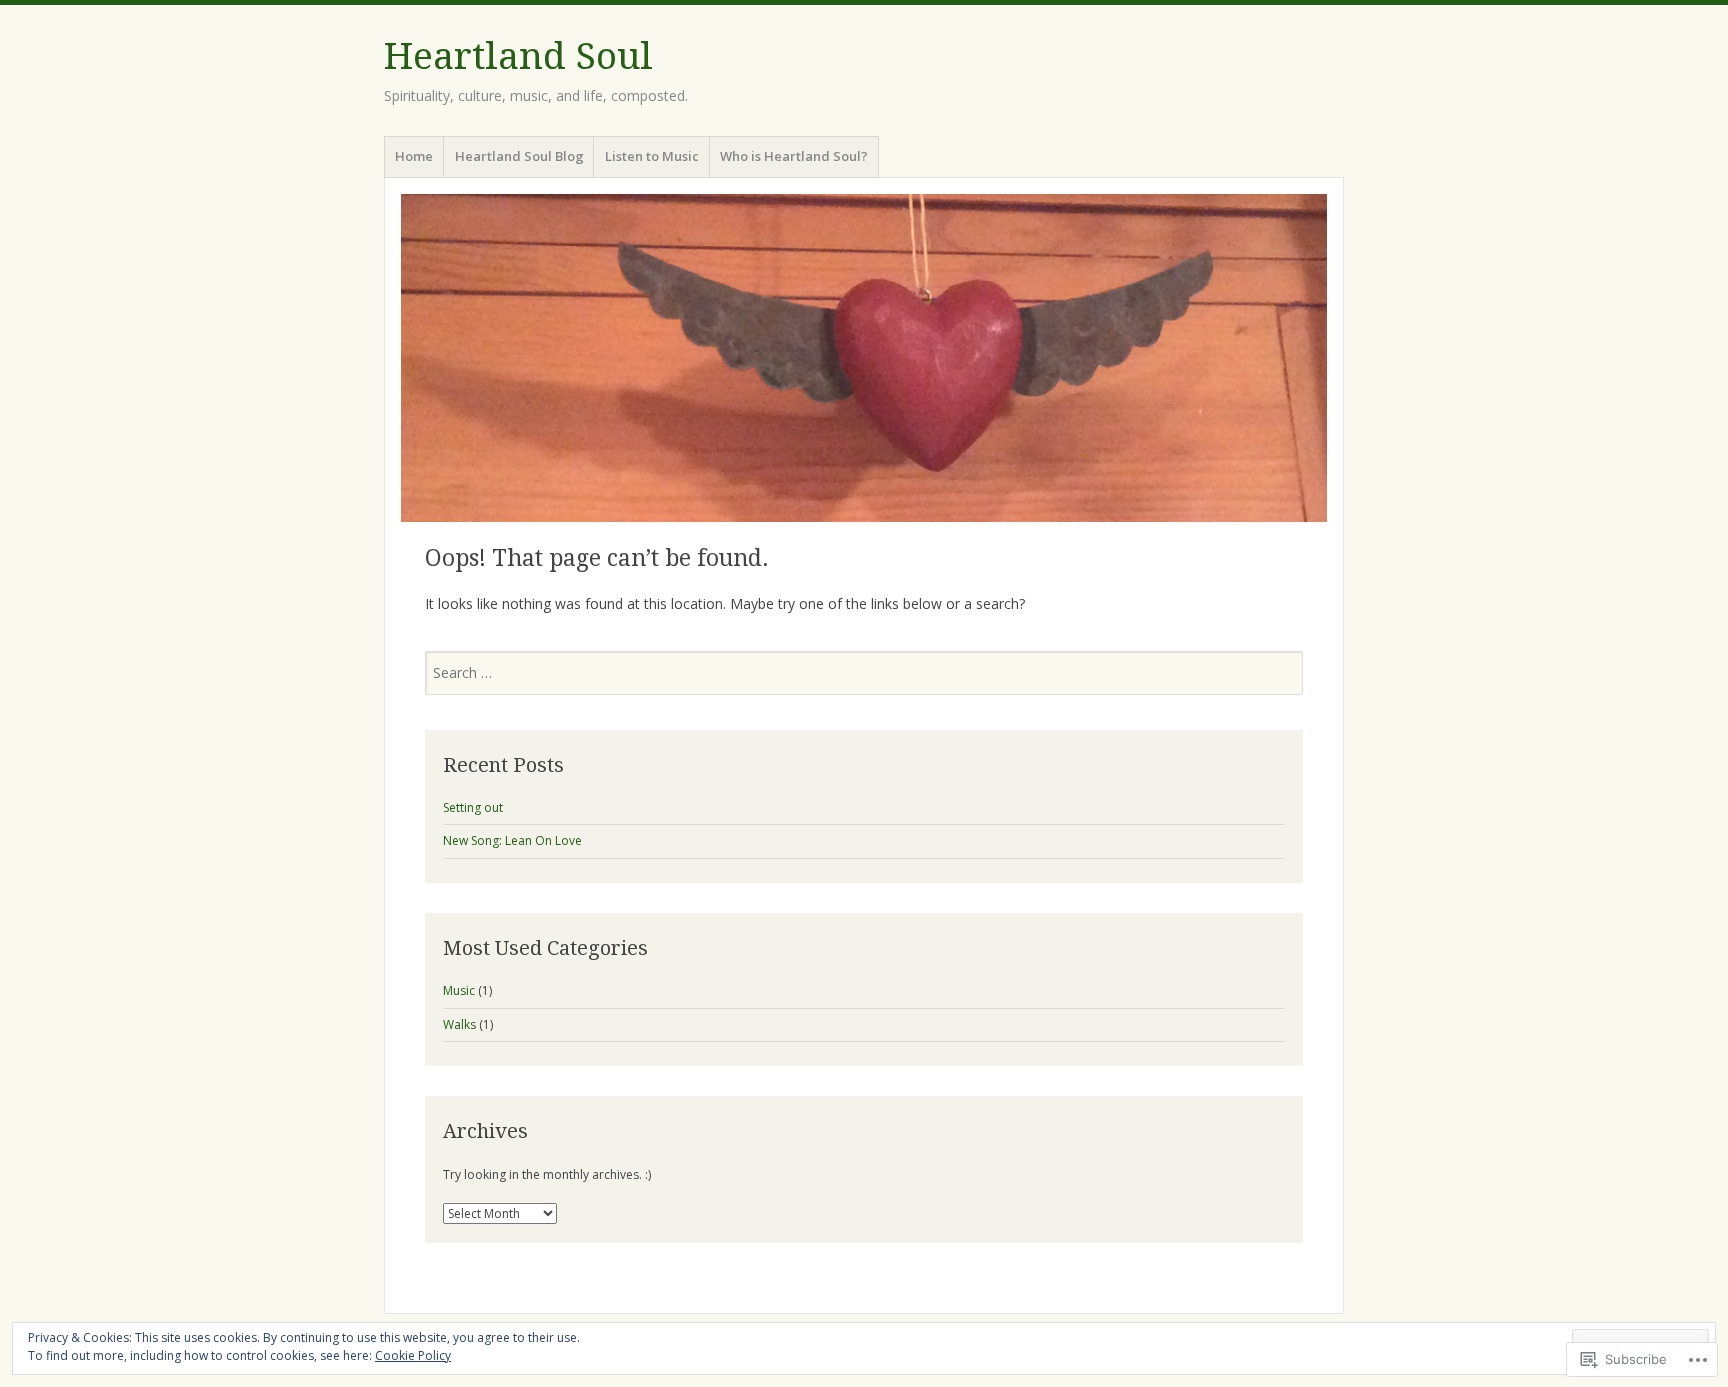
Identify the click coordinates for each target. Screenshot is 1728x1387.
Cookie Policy (413, 1355)
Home (414, 156)
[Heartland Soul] (864, 358)
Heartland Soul (518, 56)
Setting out (473, 807)
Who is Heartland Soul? (794, 156)
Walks (459, 1024)
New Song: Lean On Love (512, 840)
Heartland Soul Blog (519, 156)
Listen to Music (652, 156)
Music (459, 990)
